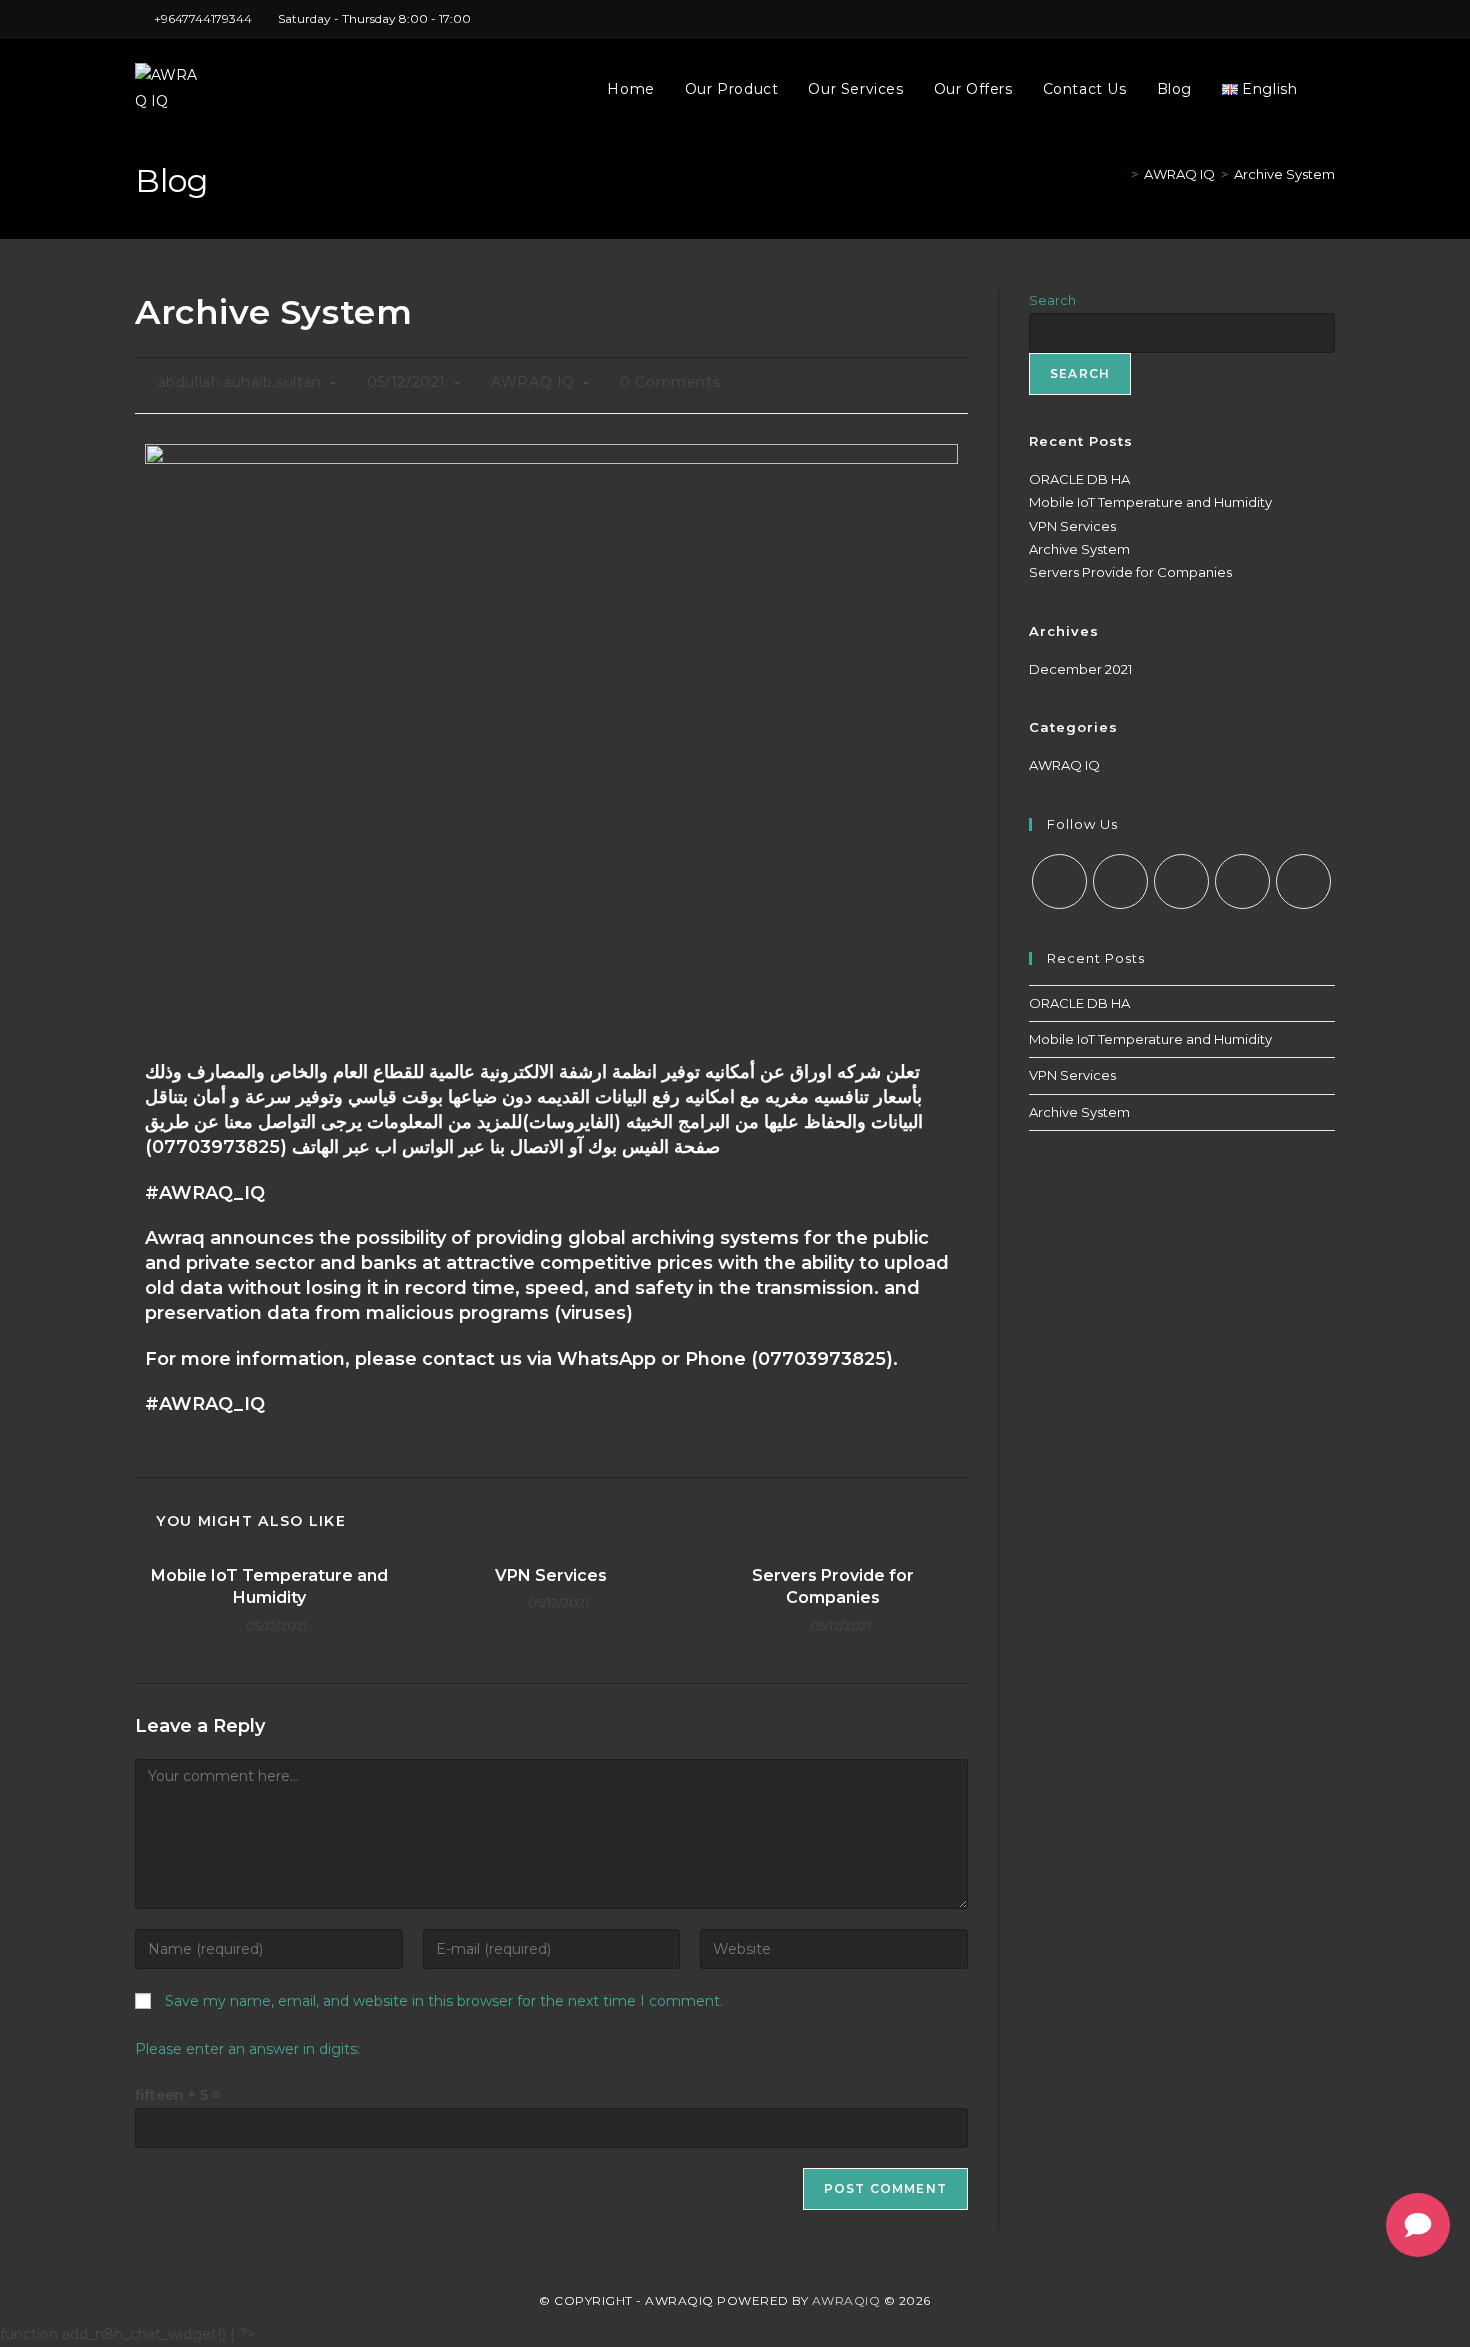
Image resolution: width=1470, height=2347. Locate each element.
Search (1052, 300)
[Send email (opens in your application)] (1326, 19)
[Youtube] (1303, 881)
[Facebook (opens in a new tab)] (1214, 19)
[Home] (1120, 174)
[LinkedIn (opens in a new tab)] (1260, 19)
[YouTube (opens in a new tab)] (1306, 19)
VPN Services (551, 1575)
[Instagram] (1181, 881)
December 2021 (1080, 669)
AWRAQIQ (846, 2300)
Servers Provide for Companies (833, 1586)
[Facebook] (1120, 881)
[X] (1059, 881)
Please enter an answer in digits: (247, 2049)
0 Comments (670, 382)
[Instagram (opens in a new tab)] (1237, 19)
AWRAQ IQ (533, 382)
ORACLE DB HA (1079, 479)
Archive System (1284, 174)
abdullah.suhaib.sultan (240, 382)
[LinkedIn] (1242, 881)
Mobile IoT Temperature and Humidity (269, 1586)
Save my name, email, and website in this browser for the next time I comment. (444, 2001)
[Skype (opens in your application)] (1283, 19)
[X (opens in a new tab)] (1191, 19)
